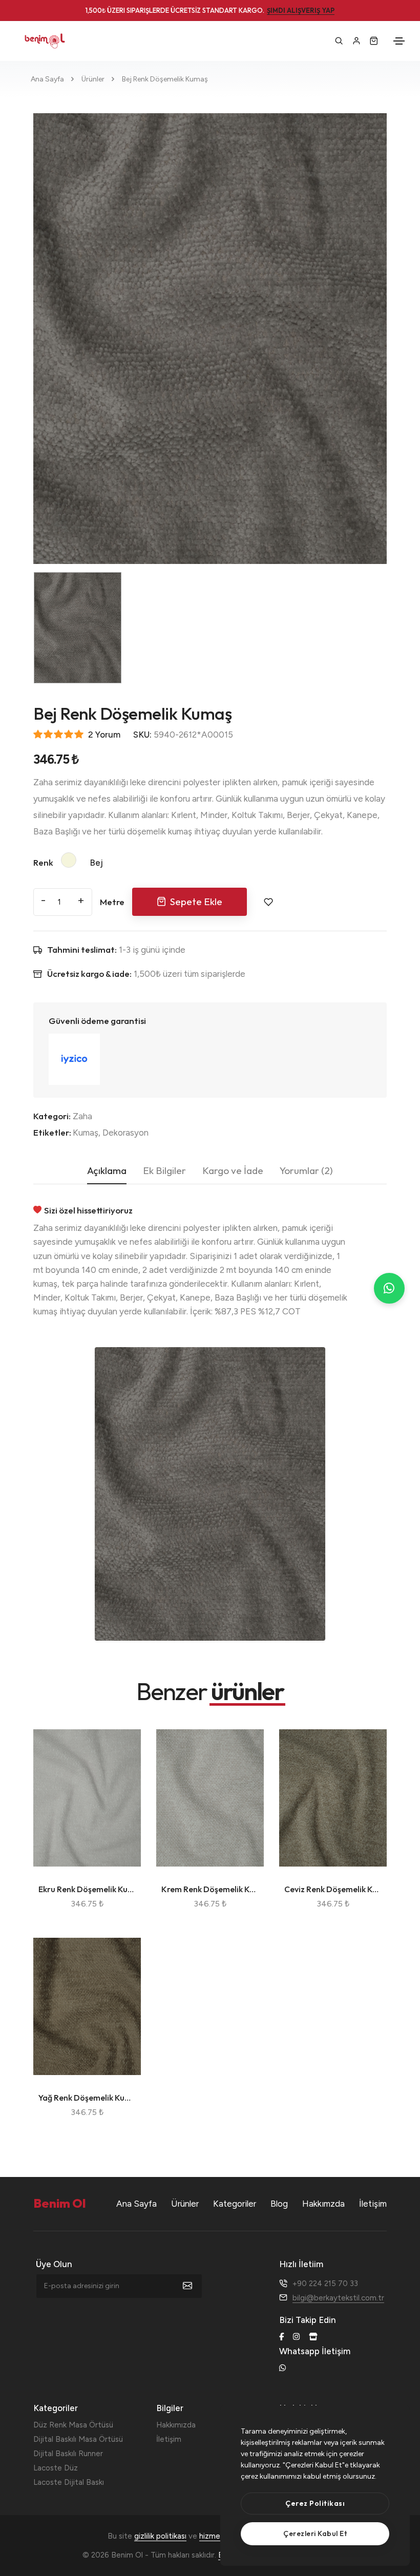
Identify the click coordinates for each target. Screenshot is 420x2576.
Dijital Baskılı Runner (68, 2454)
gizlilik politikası (160, 2536)
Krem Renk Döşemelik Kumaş (210, 1889)
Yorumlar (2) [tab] (306, 1170)
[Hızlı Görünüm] (122, 1785)
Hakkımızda (176, 2425)
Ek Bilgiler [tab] (164, 1170)
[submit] (193, 2286)
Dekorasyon (125, 1133)
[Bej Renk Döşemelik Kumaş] (210, 339)
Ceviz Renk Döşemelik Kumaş (333, 1889)
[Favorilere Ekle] (268, 902)
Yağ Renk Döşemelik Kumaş (87, 2098)
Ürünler (93, 79)
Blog (279, 2204)
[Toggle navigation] (399, 41)
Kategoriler (235, 2204)
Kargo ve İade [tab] (233, 1170)
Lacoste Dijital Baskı (69, 2482)
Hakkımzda (323, 2204)
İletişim (373, 2204)
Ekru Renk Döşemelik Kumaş (87, 1889)
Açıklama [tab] (107, 1170)
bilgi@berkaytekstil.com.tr (338, 2298)
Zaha (82, 1116)
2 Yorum (104, 735)
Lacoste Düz (56, 2468)
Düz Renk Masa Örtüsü (73, 2425)
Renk (43, 862)
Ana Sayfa (47, 79)
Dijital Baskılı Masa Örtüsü (78, 2439)
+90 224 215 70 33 (325, 2284)
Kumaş (86, 1133)
